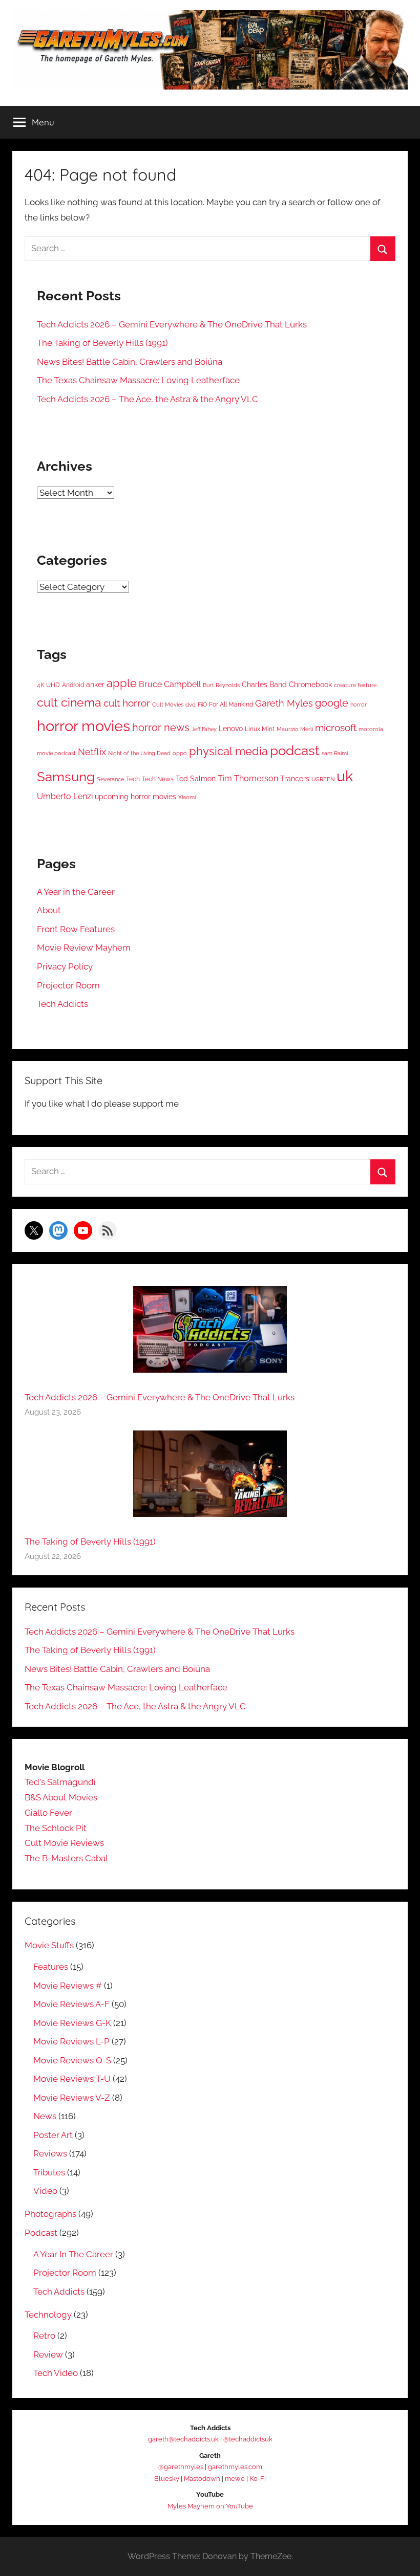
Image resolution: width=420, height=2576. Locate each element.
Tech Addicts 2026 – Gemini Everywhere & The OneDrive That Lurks (172, 324)
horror (359, 704)
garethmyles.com (235, 2467)
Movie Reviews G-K (72, 2023)
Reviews (50, 2153)
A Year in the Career (76, 892)
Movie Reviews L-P (71, 2041)
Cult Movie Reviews (64, 1843)
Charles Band (264, 685)
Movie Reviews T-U (72, 2079)
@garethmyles (181, 2467)
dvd (191, 704)
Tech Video (56, 2373)
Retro (44, 2336)
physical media (228, 751)
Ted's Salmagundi (60, 1782)
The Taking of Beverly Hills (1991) (102, 343)
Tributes (49, 2172)
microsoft (336, 728)
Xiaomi (187, 797)
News (45, 2116)
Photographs (50, 2214)
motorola (371, 729)
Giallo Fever (48, 1813)
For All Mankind (231, 704)
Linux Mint (260, 729)
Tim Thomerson (248, 778)
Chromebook (310, 685)
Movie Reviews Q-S (72, 2060)
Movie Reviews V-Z (72, 2098)
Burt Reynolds (221, 685)
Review (48, 2354)
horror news (161, 728)
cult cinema (69, 702)
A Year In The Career (73, 2254)
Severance (110, 779)
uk (345, 776)
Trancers (295, 779)
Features (51, 1967)
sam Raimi (335, 753)
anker (95, 685)
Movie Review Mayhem (84, 948)
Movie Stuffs (49, 1945)
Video (45, 2191)
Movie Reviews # (68, 1986)
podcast (295, 750)
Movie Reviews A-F (71, 2004)
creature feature (355, 685)
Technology (48, 2315)
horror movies (83, 726)
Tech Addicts (62, 1004)
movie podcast (56, 753)
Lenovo (231, 729)
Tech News (158, 779)
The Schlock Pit (56, 1828)
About (49, 910)
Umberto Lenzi (65, 796)
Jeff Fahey (204, 729)
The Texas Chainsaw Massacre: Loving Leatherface (138, 380)
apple (122, 683)
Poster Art (53, 2135)
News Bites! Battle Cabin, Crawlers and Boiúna (130, 362)
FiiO (202, 704)
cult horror (127, 703)
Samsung (66, 776)
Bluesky (167, 2479)
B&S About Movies (61, 1797)
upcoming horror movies (135, 797)
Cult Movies (168, 704)
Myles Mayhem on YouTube (210, 2506)
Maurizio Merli (295, 729)
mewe (235, 2479)
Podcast (41, 2233)
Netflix (92, 752)
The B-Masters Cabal (66, 1858)
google (332, 703)
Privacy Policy (65, 966)
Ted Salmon (196, 779)
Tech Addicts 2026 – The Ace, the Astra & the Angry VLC (148, 399)
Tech (133, 779)
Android (73, 685)
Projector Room (68, 985)
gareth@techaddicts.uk (183, 2439)
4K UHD (48, 685)
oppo (180, 753)
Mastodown (202, 2479)
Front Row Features (76, 929)
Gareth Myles (284, 703)
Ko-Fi (258, 2479)
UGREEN (323, 779)
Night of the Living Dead (139, 753)
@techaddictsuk (248, 2439)
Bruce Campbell (170, 684)
